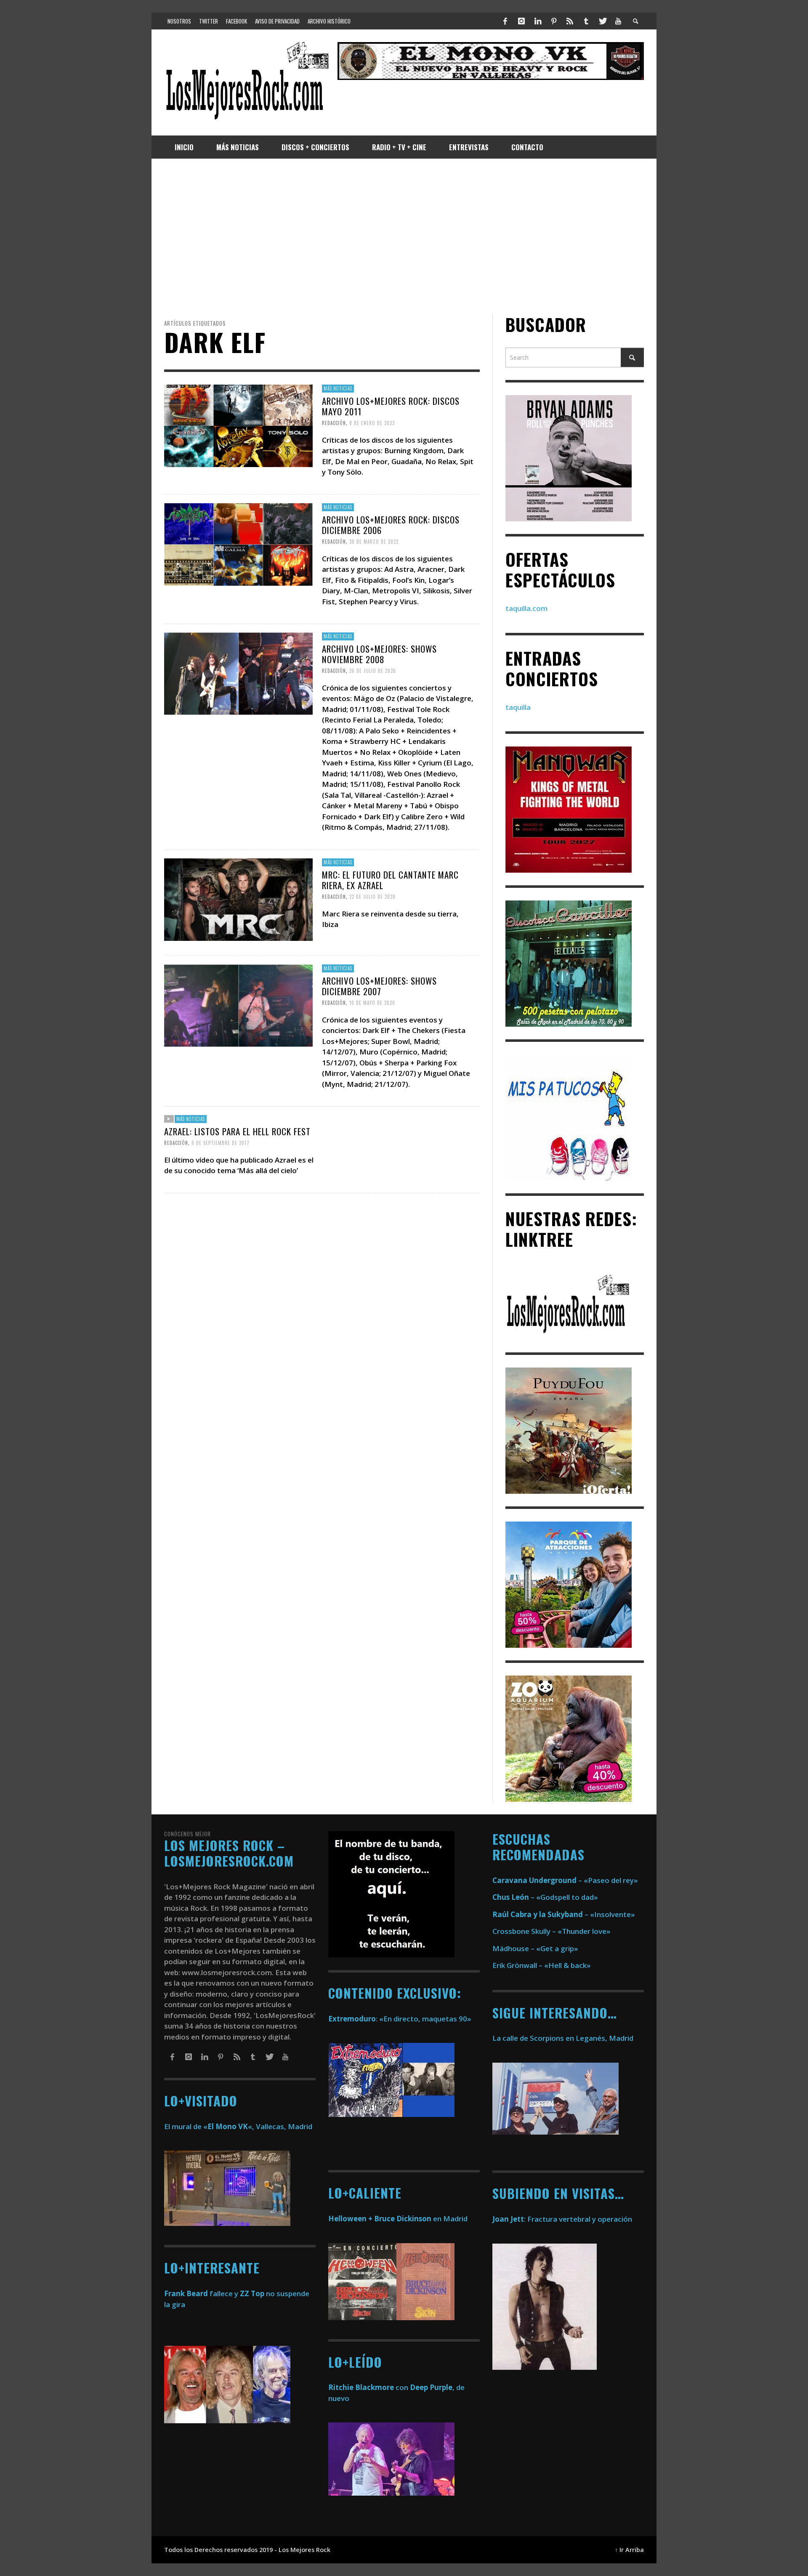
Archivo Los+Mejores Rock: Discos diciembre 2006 (391, 525)
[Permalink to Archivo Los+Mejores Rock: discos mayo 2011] (238, 425)
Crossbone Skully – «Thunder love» (552, 1931)
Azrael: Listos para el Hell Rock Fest (237, 1131)
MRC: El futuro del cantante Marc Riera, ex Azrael (390, 880)
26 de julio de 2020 (373, 671)
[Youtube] (618, 21)
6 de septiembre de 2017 (221, 1143)
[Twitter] (602, 21)
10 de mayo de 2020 (372, 1003)
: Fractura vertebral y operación (562, 2219)
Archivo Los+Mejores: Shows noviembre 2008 (379, 654)
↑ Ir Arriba (629, 2550)
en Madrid (398, 2219)
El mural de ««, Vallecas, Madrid (238, 2126)
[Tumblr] (586, 21)
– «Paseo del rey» (565, 1880)
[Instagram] (521, 21)
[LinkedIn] (537, 21)
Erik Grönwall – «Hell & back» (542, 1965)
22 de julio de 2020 (372, 897)
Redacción (334, 423)
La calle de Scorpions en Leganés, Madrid (564, 2038)
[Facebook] (505, 21)
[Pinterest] (554, 21)
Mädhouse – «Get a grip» (535, 1948)
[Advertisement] (404, 236)
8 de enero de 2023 (372, 423)
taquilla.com (526, 608)
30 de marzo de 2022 (374, 542)
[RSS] (570, 21)
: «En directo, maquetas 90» (400, 2019)
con (368, 2387)
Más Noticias (338, 388)
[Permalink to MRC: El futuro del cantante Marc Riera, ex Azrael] (238, 899)
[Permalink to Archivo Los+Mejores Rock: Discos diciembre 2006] (238, 544)
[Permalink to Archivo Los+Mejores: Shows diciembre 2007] (238, 1005)
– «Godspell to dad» (545, 1897)
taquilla (518, 707)
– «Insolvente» (564, 1914)
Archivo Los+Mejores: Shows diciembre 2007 (379, 985)
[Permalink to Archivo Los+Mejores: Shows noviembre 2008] (238, 673)
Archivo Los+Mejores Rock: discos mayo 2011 (391, 406)
